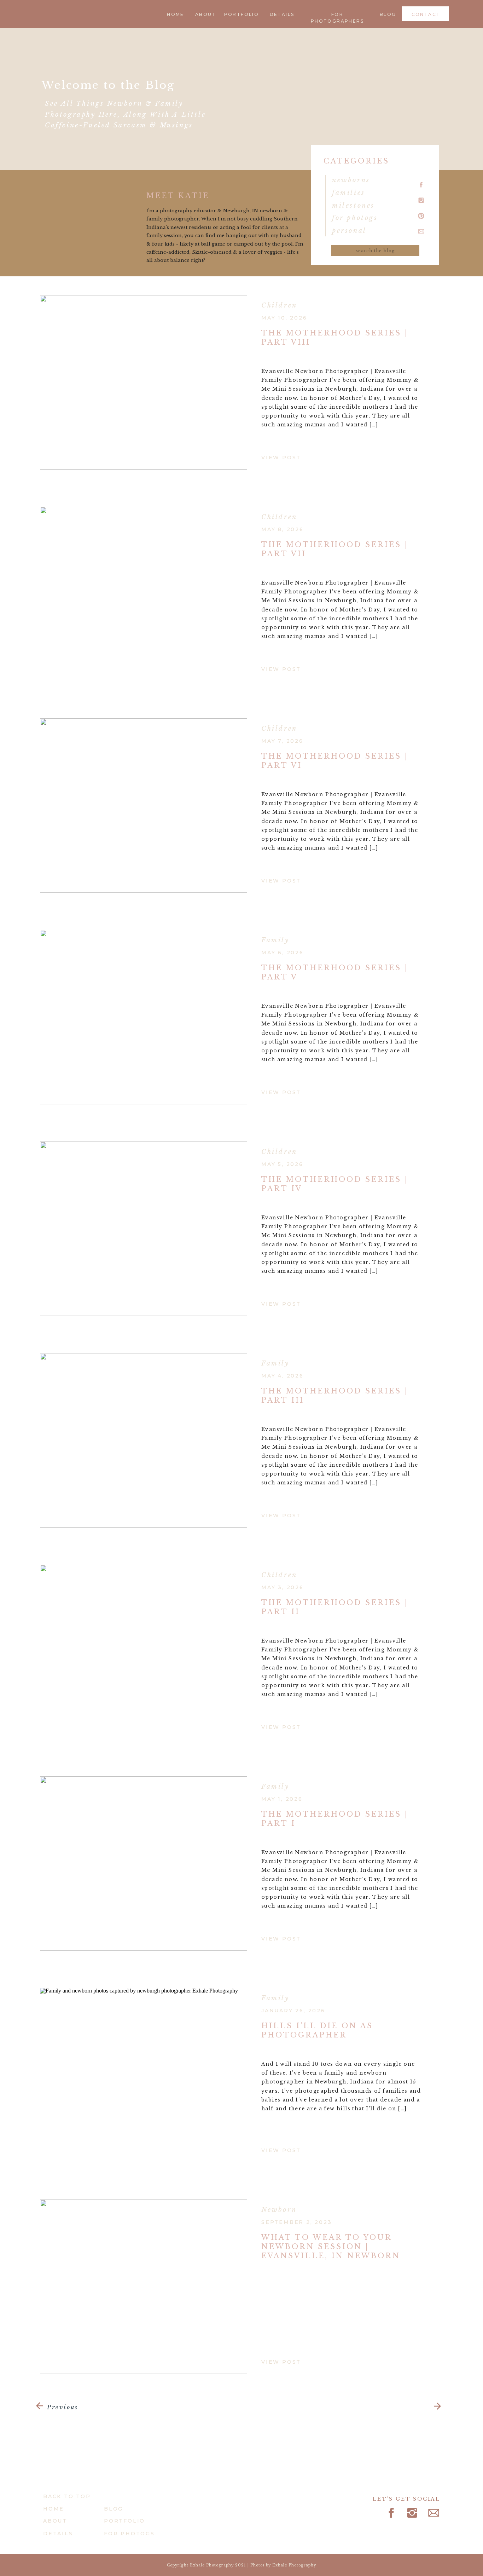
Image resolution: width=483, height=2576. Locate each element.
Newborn (279, 2210)
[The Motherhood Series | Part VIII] (144, 382)
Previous (63, 2407)
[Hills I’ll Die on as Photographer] (144, 2075)
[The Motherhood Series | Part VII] (144, 594)
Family (275, 940)
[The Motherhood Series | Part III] (144, 1440)
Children (279, 305)
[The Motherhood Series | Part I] (144, 1864)
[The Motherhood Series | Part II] (144, 1652)
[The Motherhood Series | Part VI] (144, 806)
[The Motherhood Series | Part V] (144, 1017)
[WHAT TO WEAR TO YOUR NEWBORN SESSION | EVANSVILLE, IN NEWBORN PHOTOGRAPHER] (144, 2287)
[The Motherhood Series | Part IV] (144, 1229)
